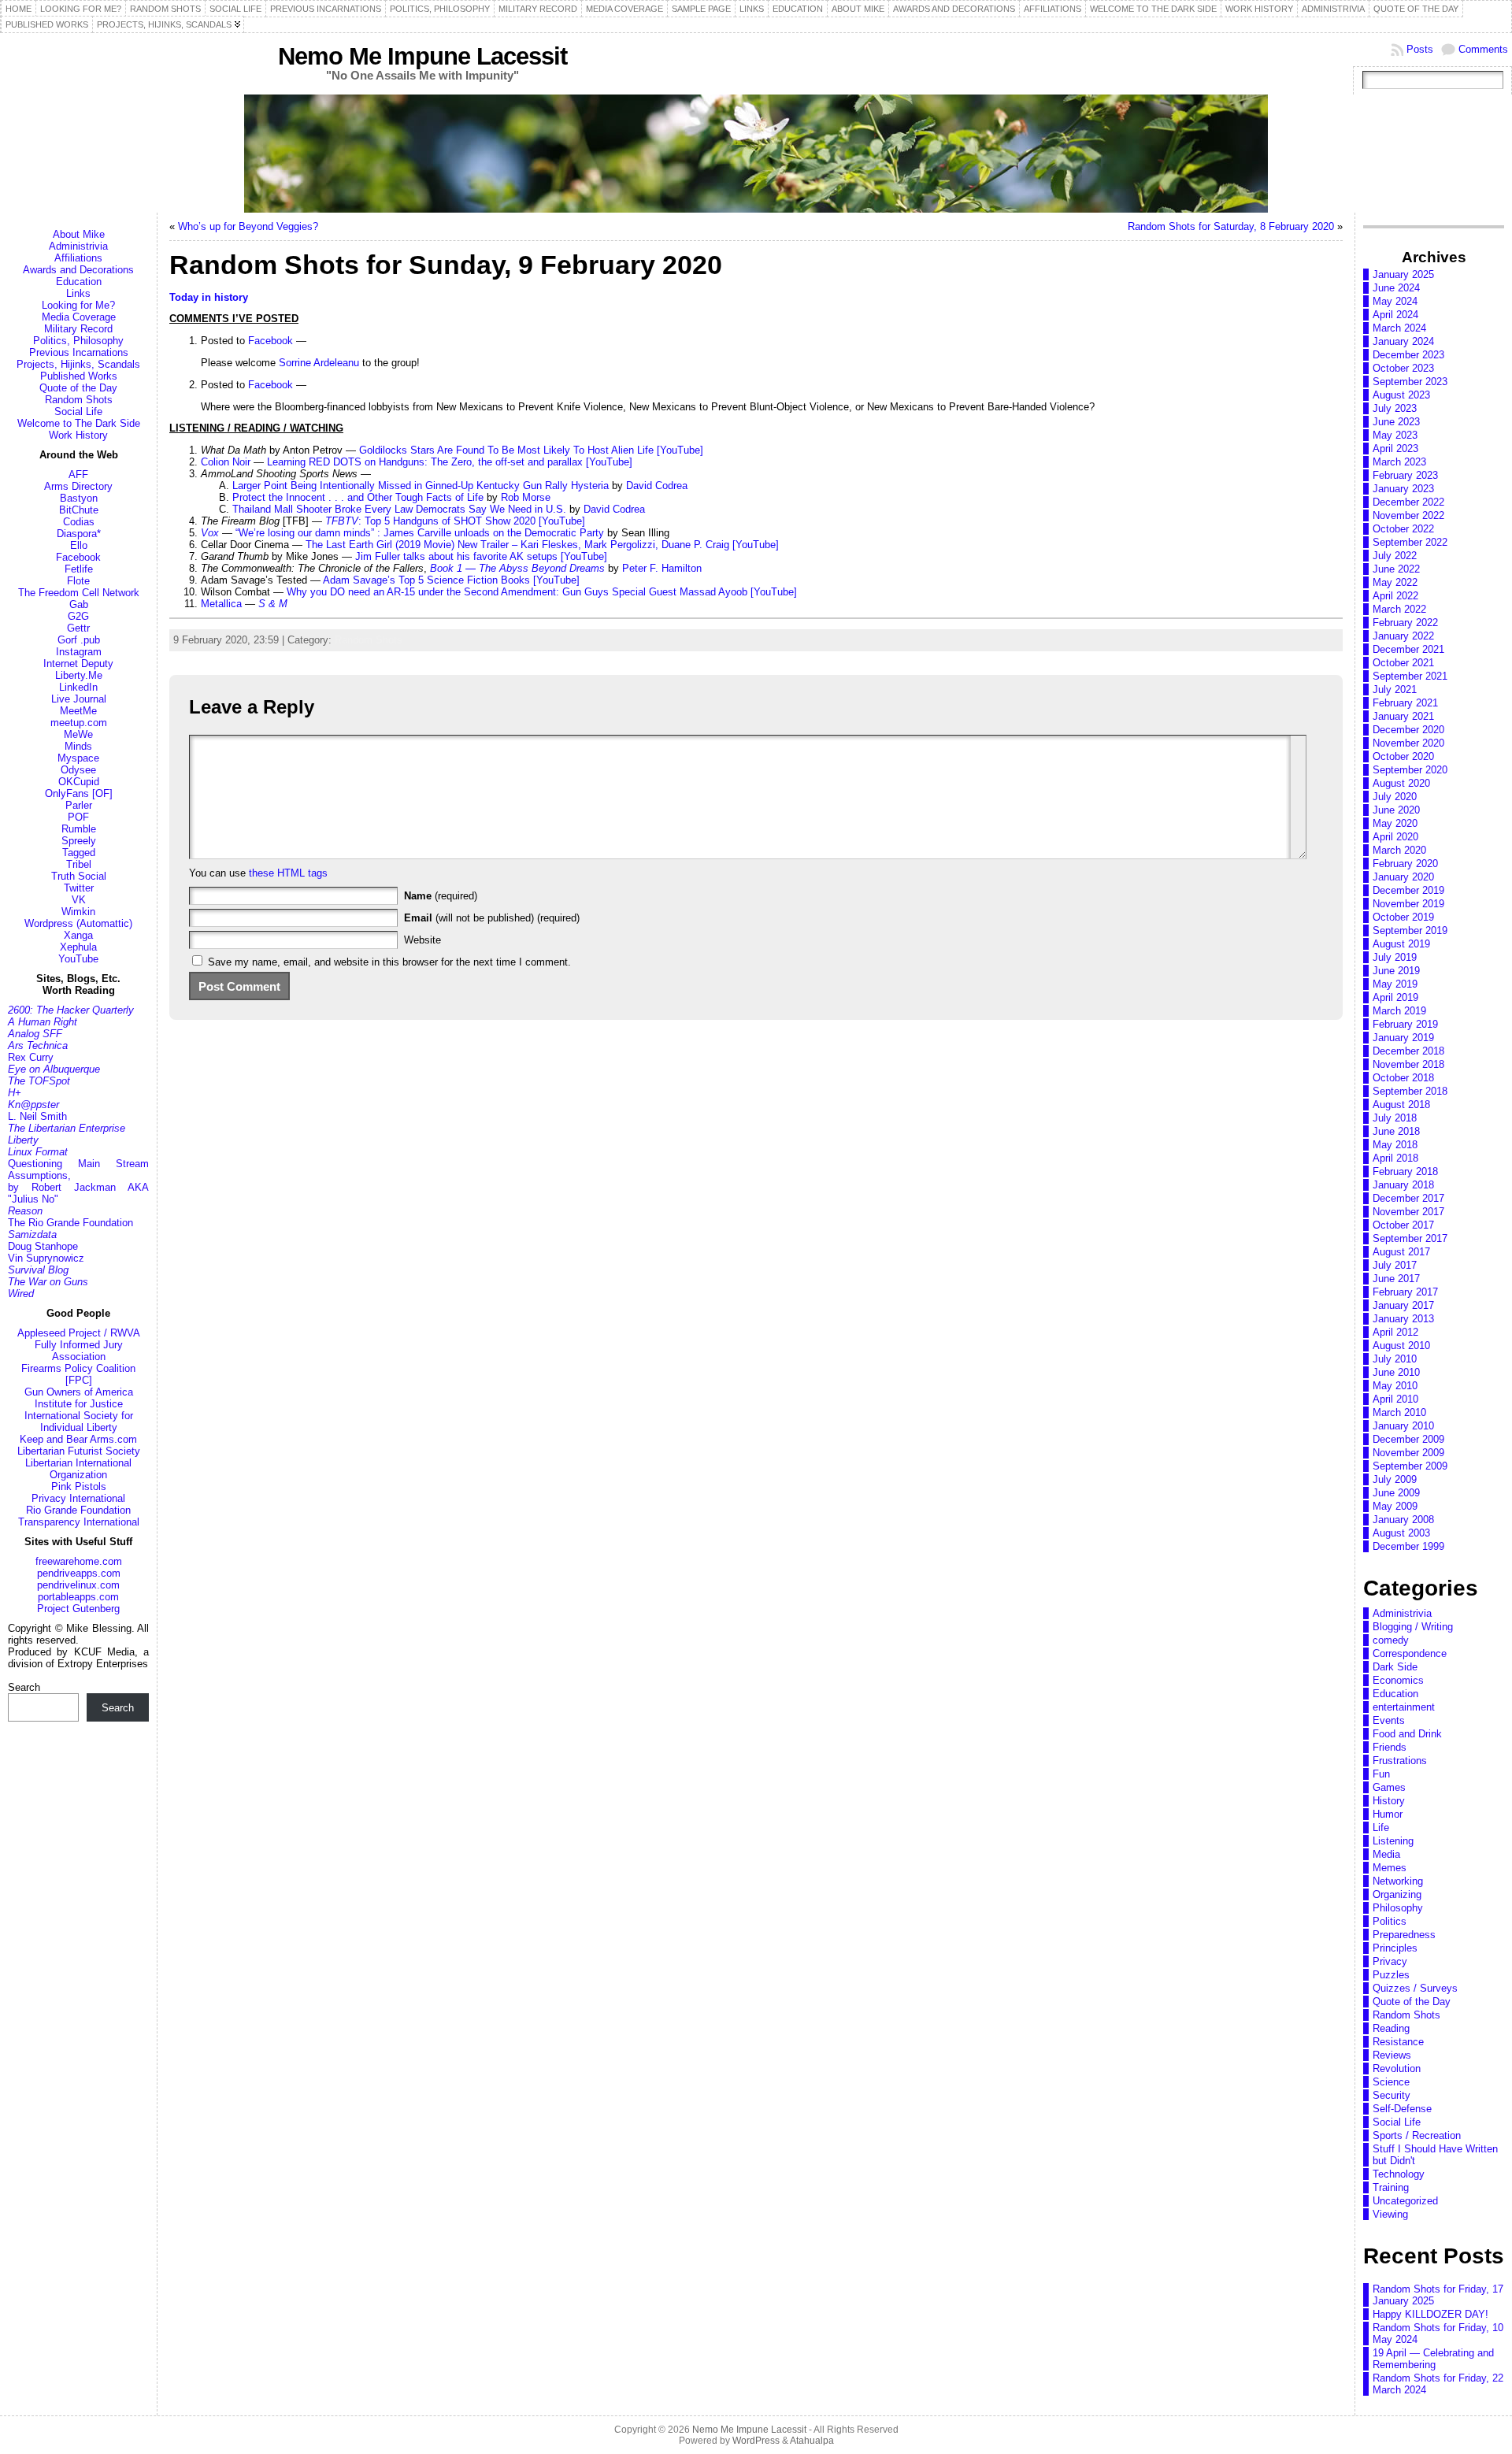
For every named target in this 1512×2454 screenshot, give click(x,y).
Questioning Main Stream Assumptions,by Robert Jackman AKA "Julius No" (78, 1181)
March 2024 (1399, 328)
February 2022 (1405, 623)
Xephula (78, 947)
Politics (1390, 1921)
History (1389, 1801)
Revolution (1397, 2068)
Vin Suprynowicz (46, 1258)
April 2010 (1395, 1399)
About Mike (79, 234)
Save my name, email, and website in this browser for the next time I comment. (389, 962)
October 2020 (1403, 756)
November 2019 (1408, 904)
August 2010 (1401, 1346)
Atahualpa (812, 2441)
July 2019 (1395, 957)
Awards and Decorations (78, 270)
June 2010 (1396, 1372)
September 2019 (1410, 930)
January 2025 (1403, 274)
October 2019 (1403, 917)
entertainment (1404, 1707)
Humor (1388, 1814)
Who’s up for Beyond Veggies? (248, 226)
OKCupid (79, 782)
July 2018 (1395, 1118)
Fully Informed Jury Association (79, 1351)
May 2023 (1395, 435)
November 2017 (1408, 1212)
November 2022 (1408, 515)
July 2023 (1395, 408)
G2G (78, 616)
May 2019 (1395, 984)
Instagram (79, 652)
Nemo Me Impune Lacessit (422, 56)
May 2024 (1395, 301)
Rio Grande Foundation (78, 1510)
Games (1389, 1787)
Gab (79, 604)
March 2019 (1399, 1011)
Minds (78, 746)
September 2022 (1410, 542)
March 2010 (1399, 1412)
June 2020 (1396, 810)
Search (24, 1687)
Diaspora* (79, 534)
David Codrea (657, 486)
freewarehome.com (79, 1561)
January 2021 (1403, 716)
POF (78, 817)
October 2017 (1403, 1225)
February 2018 (1405, 1171)
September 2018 (1410, 1091)
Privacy (1390, 1961)
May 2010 (1395, 1386)
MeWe (78, 734)
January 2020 (1403, 877)
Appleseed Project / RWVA (79, 1333)
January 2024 (1403, 341)
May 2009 (1395, 1506)
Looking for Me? (78, 305)
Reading (1391, 2028)
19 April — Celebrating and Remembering (1433, 2359)
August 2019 (1401, 944)
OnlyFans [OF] (79, 793)
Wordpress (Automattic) (78, 923)
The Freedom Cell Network (79, 593)
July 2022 (1395, 556)
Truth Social (79, 876)
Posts (1420, 49)
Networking (1398, 1881)
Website (422, 940)
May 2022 (1395, 582)
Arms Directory (78, 486)
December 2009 (1408, 1439)
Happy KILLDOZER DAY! (1430, 2314)
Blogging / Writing (1413, 1627)
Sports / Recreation (1417, 2135)
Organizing (1397, 1894)
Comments (1483, 49)
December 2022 (1408, 502)
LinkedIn (78, 687)
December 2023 (1408, 355)
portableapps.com (78, 1597)
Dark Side (1395, 1667)
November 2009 (1408, 1453)
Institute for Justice (79, 1404)
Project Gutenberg (78, 1609)
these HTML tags (288, 873)
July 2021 (1395, 689)
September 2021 (1410, 676)
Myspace (78, 758)
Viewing (1390, 2214)
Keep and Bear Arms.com (78, 1439)
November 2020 (1408, 743)
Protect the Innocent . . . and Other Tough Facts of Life (358, 497)
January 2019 (1403, 1038)
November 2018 (1408, 1064)
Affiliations (78, 258)
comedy (1391, 1640)
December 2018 (1408, 1051)
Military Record (78, 329)
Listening (1393, 1841)
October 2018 (1403, 1078)
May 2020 (1395, 823)
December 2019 (1408, 890)
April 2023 (1395, 449)
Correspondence (1410, 1653)
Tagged (79, 853)
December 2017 (1408, 1198)
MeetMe (78, 711)
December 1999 (1408, 1546)
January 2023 (1403, 489)
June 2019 (1396, 971)
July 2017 (1395, 1265)
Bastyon (79, 498)
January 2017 (1403, 1305)
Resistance (1398, 2042)
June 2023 (1396, 422)
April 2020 (1395, 837)
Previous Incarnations (79, 352)
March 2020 (1399, 850)
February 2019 (1405, 1024)
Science (1391, 2082)
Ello (79, 545)
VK (79, 900)
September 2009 (1410, 1466)
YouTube (78, 959)
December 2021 (1408, 649)
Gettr (78, 628)
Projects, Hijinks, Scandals (78, 364)
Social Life (78, 411)
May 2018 (1395, 1145)
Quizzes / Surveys (1415, 1988)
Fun (1381, 1774)
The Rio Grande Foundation (70, 1223)
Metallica (221, 604)
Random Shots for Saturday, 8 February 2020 (1231, 226)
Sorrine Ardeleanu (319, 363)
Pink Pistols (79, 1486)
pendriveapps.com (79, 1573)
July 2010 (1395, 1359)
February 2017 (1405, 1292)
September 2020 (1410, 770)
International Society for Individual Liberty (79, 1422)
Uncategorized (1405, 2201)
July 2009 (1395, 1479)
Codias (79, 522)
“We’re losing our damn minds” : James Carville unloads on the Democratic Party (420, 533)
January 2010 (1403, 1426)
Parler (79, 805)
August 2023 (1401, 395)
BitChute (79, 510)
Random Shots (79, 400)
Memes (1390, 1868)
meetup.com (79, 723)
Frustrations (1400, 1761)
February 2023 (1405, 475)
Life (1381, 1828)
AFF (78, 474)
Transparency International (79, 1522)
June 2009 (1396, 1493)
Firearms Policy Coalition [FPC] (78, 1374)
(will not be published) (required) (492, 918)
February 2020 (1405, 864)
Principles (1395, 1948)
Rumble (79, 829)
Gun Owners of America (79, 1392)
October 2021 (1403, 663)
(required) (441, 896)
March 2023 (1399, 462)
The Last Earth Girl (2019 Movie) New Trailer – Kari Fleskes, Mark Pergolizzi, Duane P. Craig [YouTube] (542, 545)
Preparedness (1404, 1935)
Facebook (78, 557)
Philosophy (1398, 1908)
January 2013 (1403, 1319)
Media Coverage (79, 317)
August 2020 (1401, 783)
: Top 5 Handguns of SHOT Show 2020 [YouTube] (455, 521)
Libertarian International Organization (78, 1469)
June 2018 (1396, 1131)
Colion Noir (226, 462)
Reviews (1392, 2055)
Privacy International (78, 1498)
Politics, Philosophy (78, 341)
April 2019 (1395, 997)
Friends (1390, 1747)
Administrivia (78, 246)
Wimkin (78, 912)
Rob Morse (526, 497)
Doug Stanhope (43, 1246)
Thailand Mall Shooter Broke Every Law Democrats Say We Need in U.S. (399, 509)
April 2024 (1395, 315)
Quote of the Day (78, 388)
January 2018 (1403, 1185)
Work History (78, 435)
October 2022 (1403, 529)
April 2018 (1395, 1158)
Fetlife (79, 569)
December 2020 (1408, 730)
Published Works (79, 376)
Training (1391, 2187)
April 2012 (1395, 1332)
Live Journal (79, 699)
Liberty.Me (79, 675)
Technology (1399, 2174)
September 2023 (1410, 382)
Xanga (78, 935)
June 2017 (1396, 1279)
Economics (1398, 1680)
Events (1389, 1720)
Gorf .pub (79, 640)
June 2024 (1396, 288)
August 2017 (1401, 1252)
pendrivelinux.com (78, 1585)
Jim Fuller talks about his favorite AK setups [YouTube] (481, 556)
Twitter (79, 888)
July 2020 (1395, 797)
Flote (78, 581)
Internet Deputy (78, 664)
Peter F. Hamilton (662, 568)
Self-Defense (1402, 2109)
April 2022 (1395, 596)
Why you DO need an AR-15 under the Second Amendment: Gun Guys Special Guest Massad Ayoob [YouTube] (542, 592)
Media (1386, 1854)
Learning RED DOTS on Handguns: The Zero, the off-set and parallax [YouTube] (450, 462)
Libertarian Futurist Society (79, 1451)
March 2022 (1399, 609)
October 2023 (1403, 368)
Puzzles (1391, 1975)
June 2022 (1396, 569)
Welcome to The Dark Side (79, 423)
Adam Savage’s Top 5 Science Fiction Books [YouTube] (451, 580)
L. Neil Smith (37, 1116)
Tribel (79, 864)
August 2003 (1401, 1533)
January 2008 (1403, 1520)
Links (78, 293)
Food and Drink (1407, 1734)
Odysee (78, 770)
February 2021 (1405, 703)
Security (1392, 2095)
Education (79, 282)
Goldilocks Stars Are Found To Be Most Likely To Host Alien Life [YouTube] (531, 450)
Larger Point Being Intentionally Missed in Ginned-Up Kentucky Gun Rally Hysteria (421, 486)
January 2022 (1403, 636)
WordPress (756, 2441)
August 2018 (1401, 1105)
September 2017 (1410, 1238)
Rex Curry (31, 1057)
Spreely (79, 841)
